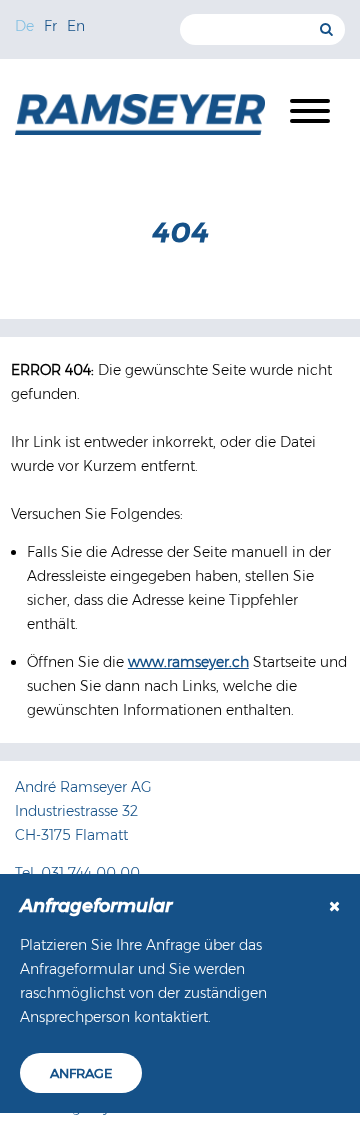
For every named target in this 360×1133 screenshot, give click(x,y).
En (76, 26)
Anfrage (81, 1073)
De (24, 26)
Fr (50, 26)
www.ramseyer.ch (188, 662)
